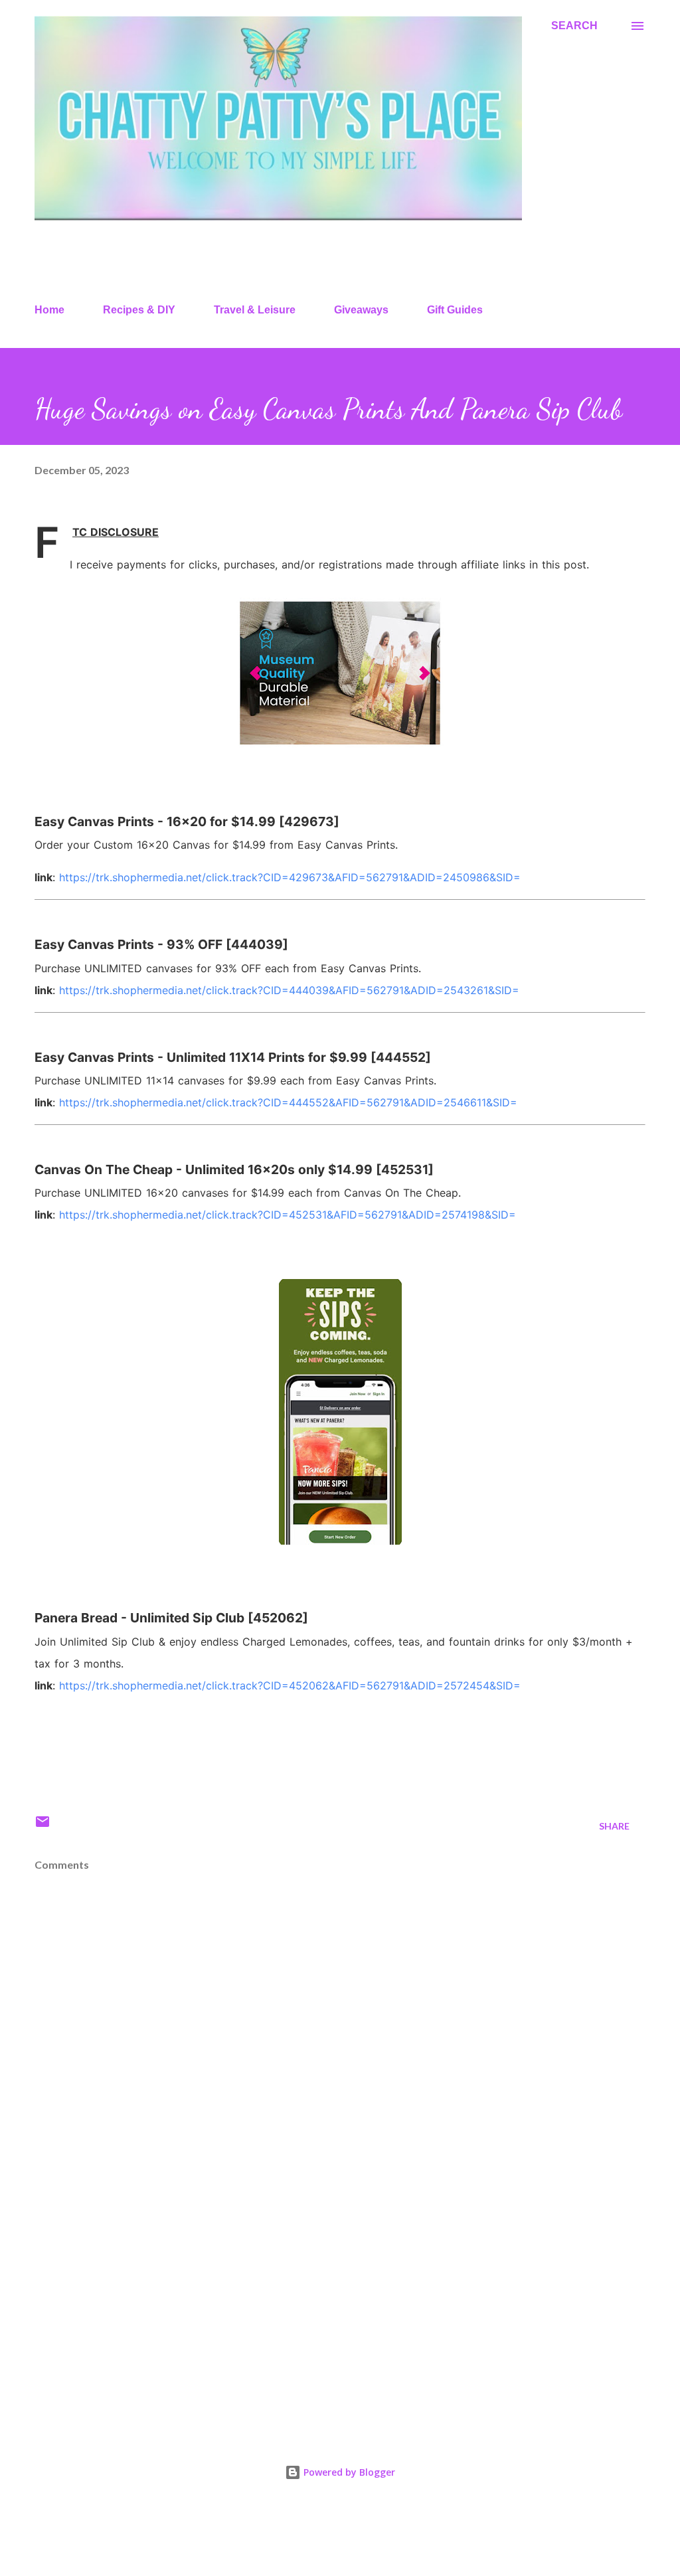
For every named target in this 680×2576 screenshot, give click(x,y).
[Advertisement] (340, 2314)
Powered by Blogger (348, 2472)
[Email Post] (42, 1826)
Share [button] (614, 1826)
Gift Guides (455, 310)
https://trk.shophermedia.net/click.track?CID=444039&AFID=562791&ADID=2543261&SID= (289, 990)
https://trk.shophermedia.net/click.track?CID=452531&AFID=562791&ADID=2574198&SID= (288, 1215)
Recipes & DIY (139, 310)
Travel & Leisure (255, 310)
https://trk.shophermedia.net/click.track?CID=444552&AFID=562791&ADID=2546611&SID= (288, 1102)
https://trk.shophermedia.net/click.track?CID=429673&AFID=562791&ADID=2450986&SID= (290, 877)
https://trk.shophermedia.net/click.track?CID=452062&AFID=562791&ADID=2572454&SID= (290, 1685)
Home (49, 310)
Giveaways (361, 310)
